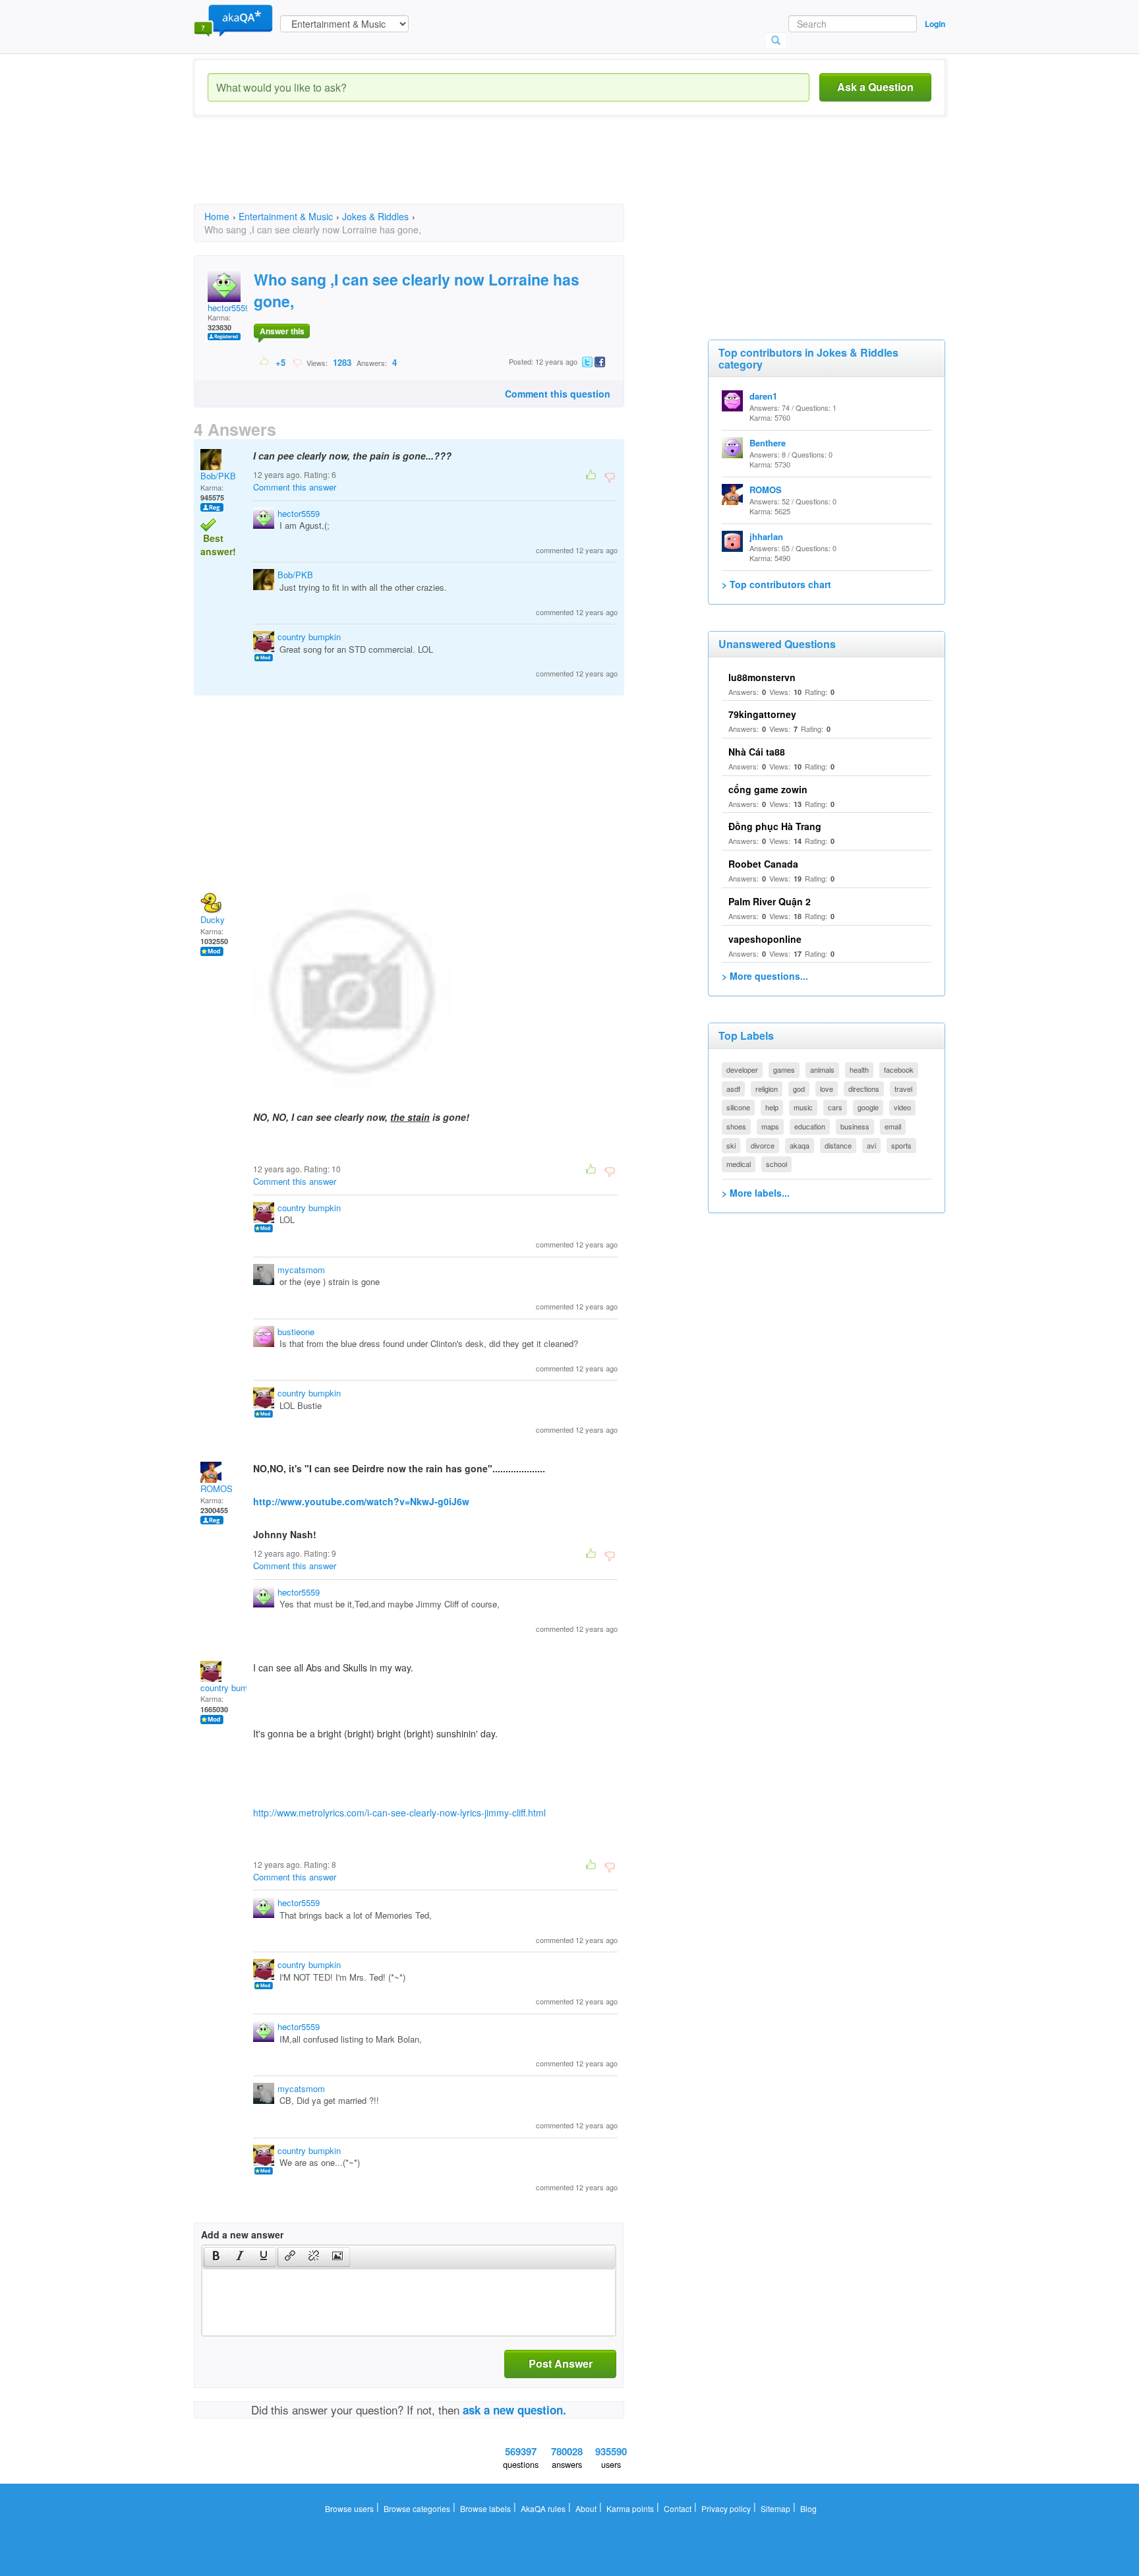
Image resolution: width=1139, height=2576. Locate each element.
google (868, 1107)
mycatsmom (301, 1270)
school (776, 1164)
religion (767, 1089)
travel (903, 1089)
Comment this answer (295, 487)
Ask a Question (875, 87)
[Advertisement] (434, 171)
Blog (808, 2508)
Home (217, 216)
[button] (216, 2257)
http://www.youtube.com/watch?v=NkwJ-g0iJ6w (361, 1501)
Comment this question (558, 394)
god (799, 1089)
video (902, 1107)
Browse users (349, 2508)
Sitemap (775, 2508)
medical (739, 1164)
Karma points (630, 2508)
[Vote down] (297, 362)
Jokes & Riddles (375, 216)
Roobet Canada (763, 864)
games (784, 1069)
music (803, 1107)
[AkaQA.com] (233, 20)
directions (864, 1089)
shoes (736, 1126)
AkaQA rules (543, 2508)
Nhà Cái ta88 (757, 752)
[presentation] (216, 2257)
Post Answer (561, 2363)
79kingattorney (762, 714)
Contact (678, 2508)
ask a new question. (514, 2410)
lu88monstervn (762, 677)
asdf (733, 1089)
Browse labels (485, 2508)
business (855, 1126)
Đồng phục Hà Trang (775, 826)
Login (935, 24)
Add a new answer (242, 2234)
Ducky (213, 919)
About (586, 2508)
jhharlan (766, 536)
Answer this (282, 331)
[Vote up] (265, 362)
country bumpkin (309, 637)
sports (901, 1145)
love (827, 1089)
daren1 (763, 396)
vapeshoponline (765, 939)
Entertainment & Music (286, 216)
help (772, 1107)
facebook (899, 1069)
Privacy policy (726, 2508)
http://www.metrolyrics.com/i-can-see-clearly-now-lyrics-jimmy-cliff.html (399, 1812)
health (859, 1069)
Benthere (768, 443)
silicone (738, 1107)
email (893, 1126)
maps (770, 1126)
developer (742, 1069)
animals (822, 1069)
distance (838, 1145)
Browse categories (417, 2508)
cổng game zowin (768, 789)
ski (731, 1145)
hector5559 (229, 308)
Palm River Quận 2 (770, 901)
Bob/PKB (218, 476)
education (810, 1126)
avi (871, 1145)
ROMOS (217, 1488)
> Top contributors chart (776, 584)
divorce (763, 1145)
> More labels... (756, 1193)
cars (835, 1107)
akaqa (800, 1145)
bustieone (296, 1332)
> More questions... (765, 976)
